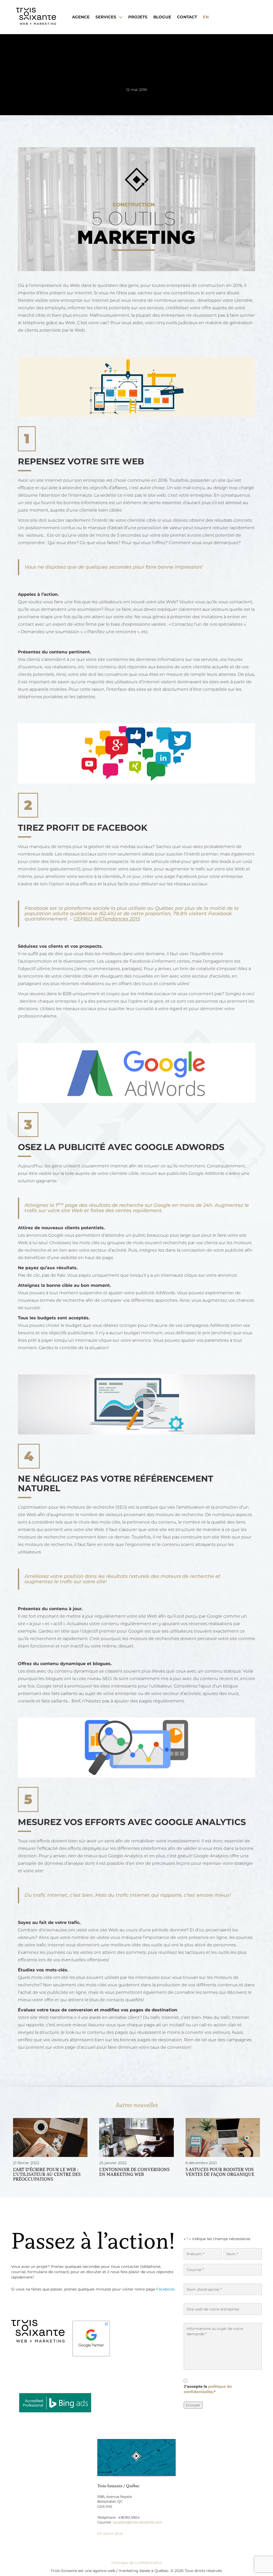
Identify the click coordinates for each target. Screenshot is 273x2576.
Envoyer (193, 2405)
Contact (187, 17)
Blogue (162, 17)
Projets (138, 17)
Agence (81, 17)
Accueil (69, 132)
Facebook (165, 2289)
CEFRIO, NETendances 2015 (107, 919)
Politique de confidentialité (136, 2563)
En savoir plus (110, 2533)
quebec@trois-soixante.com (138, 2522)
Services (106, 17)
